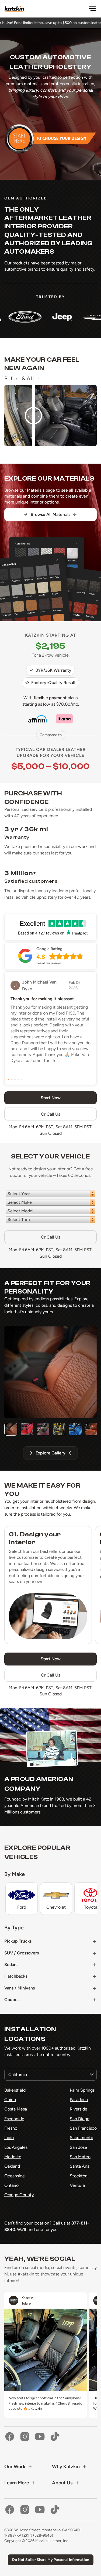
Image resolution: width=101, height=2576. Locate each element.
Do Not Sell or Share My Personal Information (51, 2560)
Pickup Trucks (18, 1941)
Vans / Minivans (20, 1988)
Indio (9, 2138)
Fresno (11, 2128)
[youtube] (40, 2437)
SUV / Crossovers (22, 1953)
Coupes (12, 2000)
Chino (10, 2100)
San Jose (78, 2147)
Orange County (19, 2195)
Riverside (79, 2109)
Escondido (14, 2119)
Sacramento (81, 2138)
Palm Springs (82, 2090)
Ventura (77, 2185)
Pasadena (79, 2100)
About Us (62, 2483)
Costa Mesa (16, 2109)
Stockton (79, 2176)
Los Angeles (16, 2147)
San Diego (80, 2119)
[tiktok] (55, 2437)
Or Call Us (50, 1114)
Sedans (11, 1965)
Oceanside (15, 2176)
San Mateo (80, 2157)
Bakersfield (15, 2090)
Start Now (51, 1659)
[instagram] (25, 2437)
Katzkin (27, 2298)
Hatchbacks (16, 1976)
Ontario (11, 2185)
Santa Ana (80, 2166)
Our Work (15, 2467)
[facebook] (10, 2437)
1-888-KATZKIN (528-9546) (29, 2535)
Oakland (12, 2166)
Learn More (17, 2483)
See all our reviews (49, 963)
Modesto (13, 2157)
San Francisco (83, 2128)
